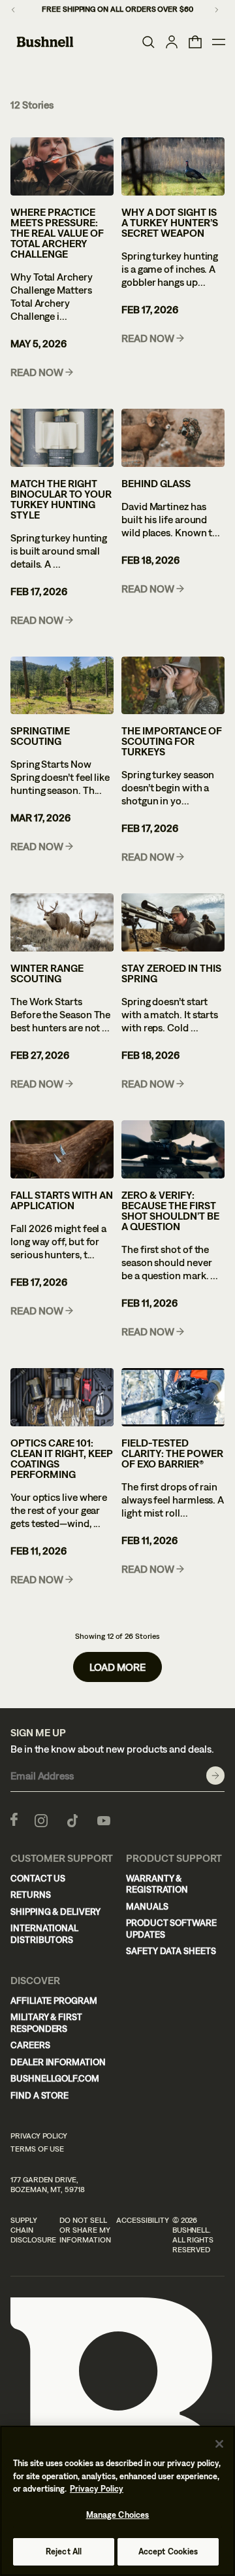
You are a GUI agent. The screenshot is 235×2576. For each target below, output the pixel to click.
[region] (117, 2501)
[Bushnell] (45, 42)
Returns (31, 1895)
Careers (30, 2045)
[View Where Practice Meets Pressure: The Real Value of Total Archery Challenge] (62, 166)
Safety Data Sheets (171, 1951)
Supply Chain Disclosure (33, 2230)
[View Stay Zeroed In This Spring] (173, 922)
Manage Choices (118, 2515)
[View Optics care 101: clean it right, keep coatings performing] (62, 1397)
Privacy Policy (39, 2136)
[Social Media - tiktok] (72, 1819)
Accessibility (142, 2220)
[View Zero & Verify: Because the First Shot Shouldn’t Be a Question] (173, 1149)
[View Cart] (195, 42)
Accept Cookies (168, 2551)
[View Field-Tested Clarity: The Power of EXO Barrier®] (173, 1397)
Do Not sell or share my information (85, 2230)
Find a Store (39, 2095)
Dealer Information (58, 2062)
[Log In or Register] (172, 42)
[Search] (148, 42)
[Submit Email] (215, 1776)
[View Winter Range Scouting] (62, 922)
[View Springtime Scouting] (62, 686)
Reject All (64, 2551)
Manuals (147, 1906)
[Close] (219, 2444)
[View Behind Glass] (173, 438)
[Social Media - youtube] (104, 1819)
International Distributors (44, 1934)
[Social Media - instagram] (41, 1819)
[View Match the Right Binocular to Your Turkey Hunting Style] (62, 438)
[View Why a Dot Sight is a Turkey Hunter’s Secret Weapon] (173, 166)
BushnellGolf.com (55, 2078)
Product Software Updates (171, 1929)
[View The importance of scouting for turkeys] (173, 686)
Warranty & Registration (157, 1884)
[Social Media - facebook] (14, 1819)
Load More (117, 1667)
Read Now (37, 372)
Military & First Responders (46, 2023)
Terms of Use (37, 2149)
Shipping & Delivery (55, 1912)
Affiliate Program (54, 2001)
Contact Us (38, 1878)
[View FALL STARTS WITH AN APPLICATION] (62, 1149)
